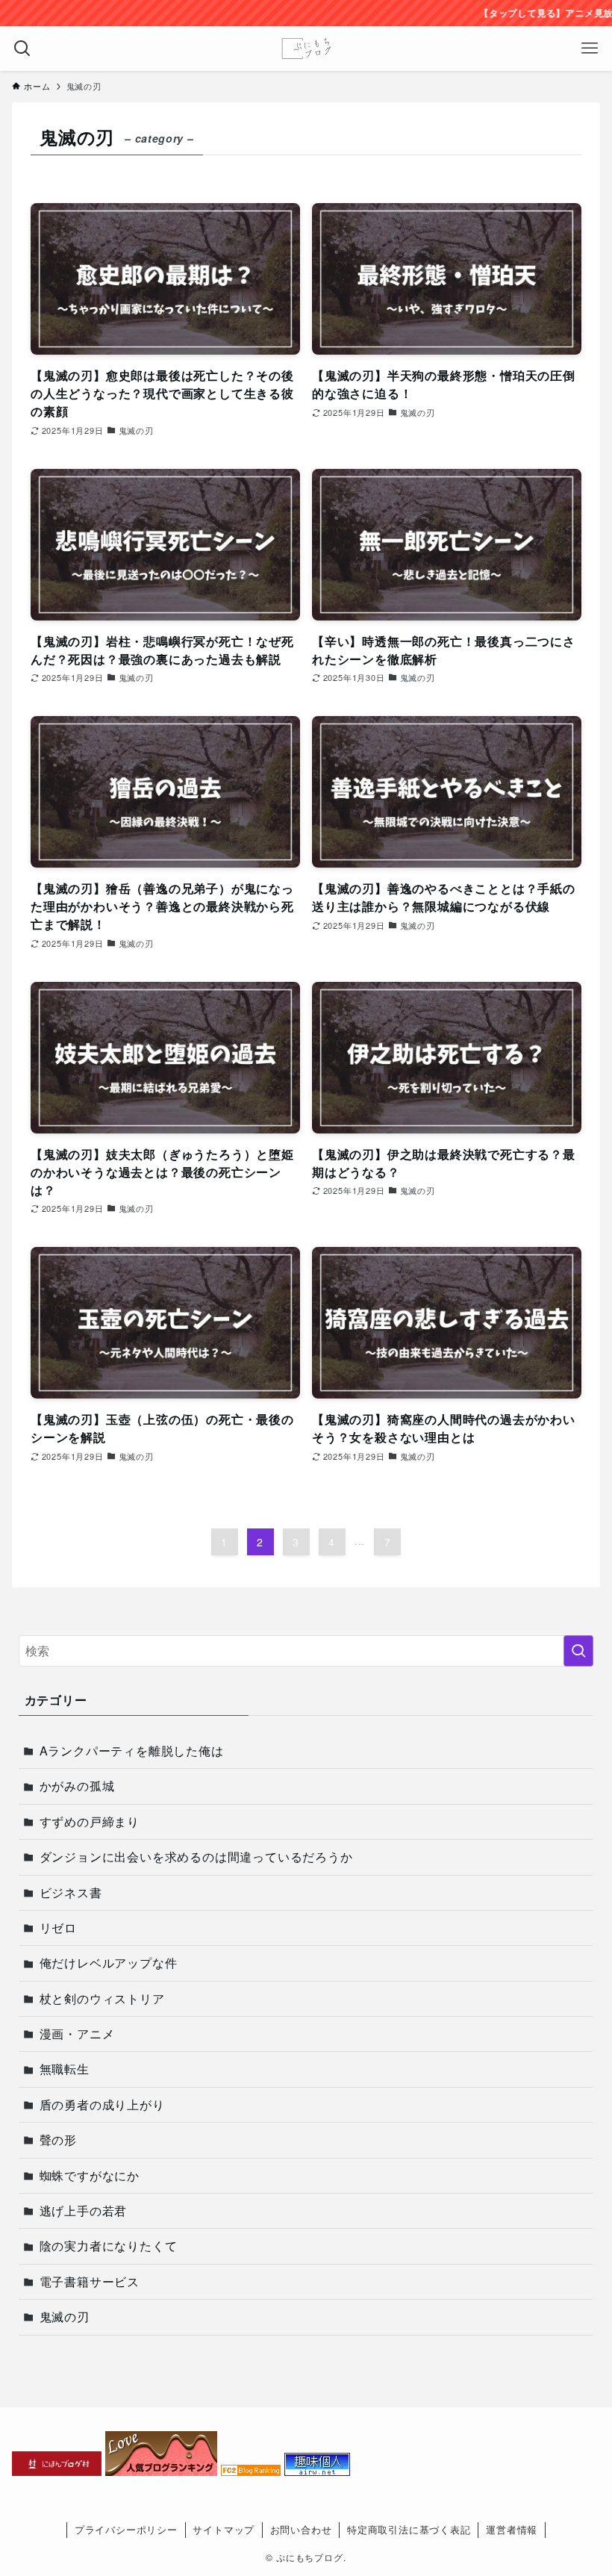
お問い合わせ (301, 2529)
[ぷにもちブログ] (306, 49)
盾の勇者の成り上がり (102, 2104)
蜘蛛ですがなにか (90, 2175)
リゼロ (58, 1928)
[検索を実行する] (578, 1651)
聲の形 (58, 2140)
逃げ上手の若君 (84, 2211)
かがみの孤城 (77, 1786)
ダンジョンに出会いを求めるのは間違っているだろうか (196, 1857)
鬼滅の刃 (65, 2317)
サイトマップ (224, 2529)
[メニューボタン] (590, 49)
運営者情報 (512, 2529)
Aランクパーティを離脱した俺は (132, 1751)
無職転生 (65, 2069)
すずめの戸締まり (90, 1821)
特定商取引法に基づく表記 (409, 2529)
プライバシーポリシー (126, 2529)
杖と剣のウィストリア (102, 1998)
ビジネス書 (71, 1892)
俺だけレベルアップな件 (109, 1963)
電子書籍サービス (90, 2281)
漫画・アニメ (77, 2034)
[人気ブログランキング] (161, 2471)
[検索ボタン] (22, 49)
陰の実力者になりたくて (109, 2246)
